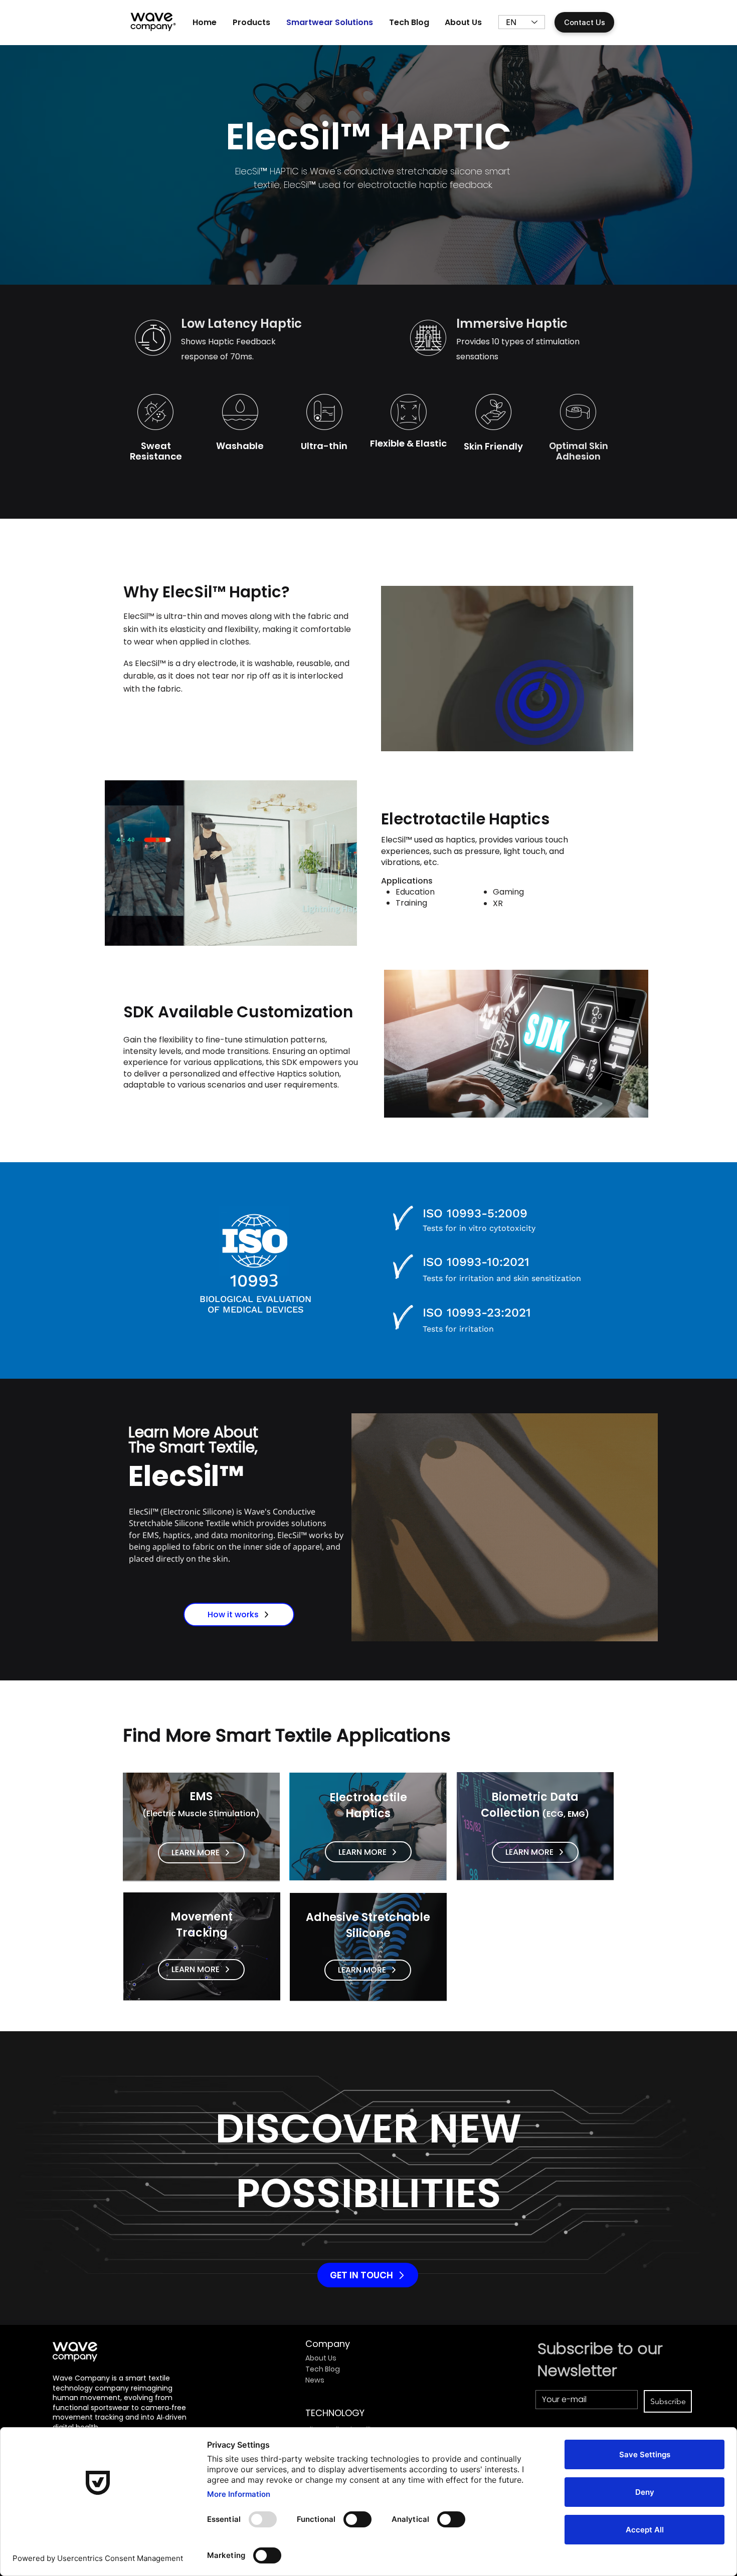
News (315, 2380)
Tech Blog (323, 2369)
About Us (321, 2358)
